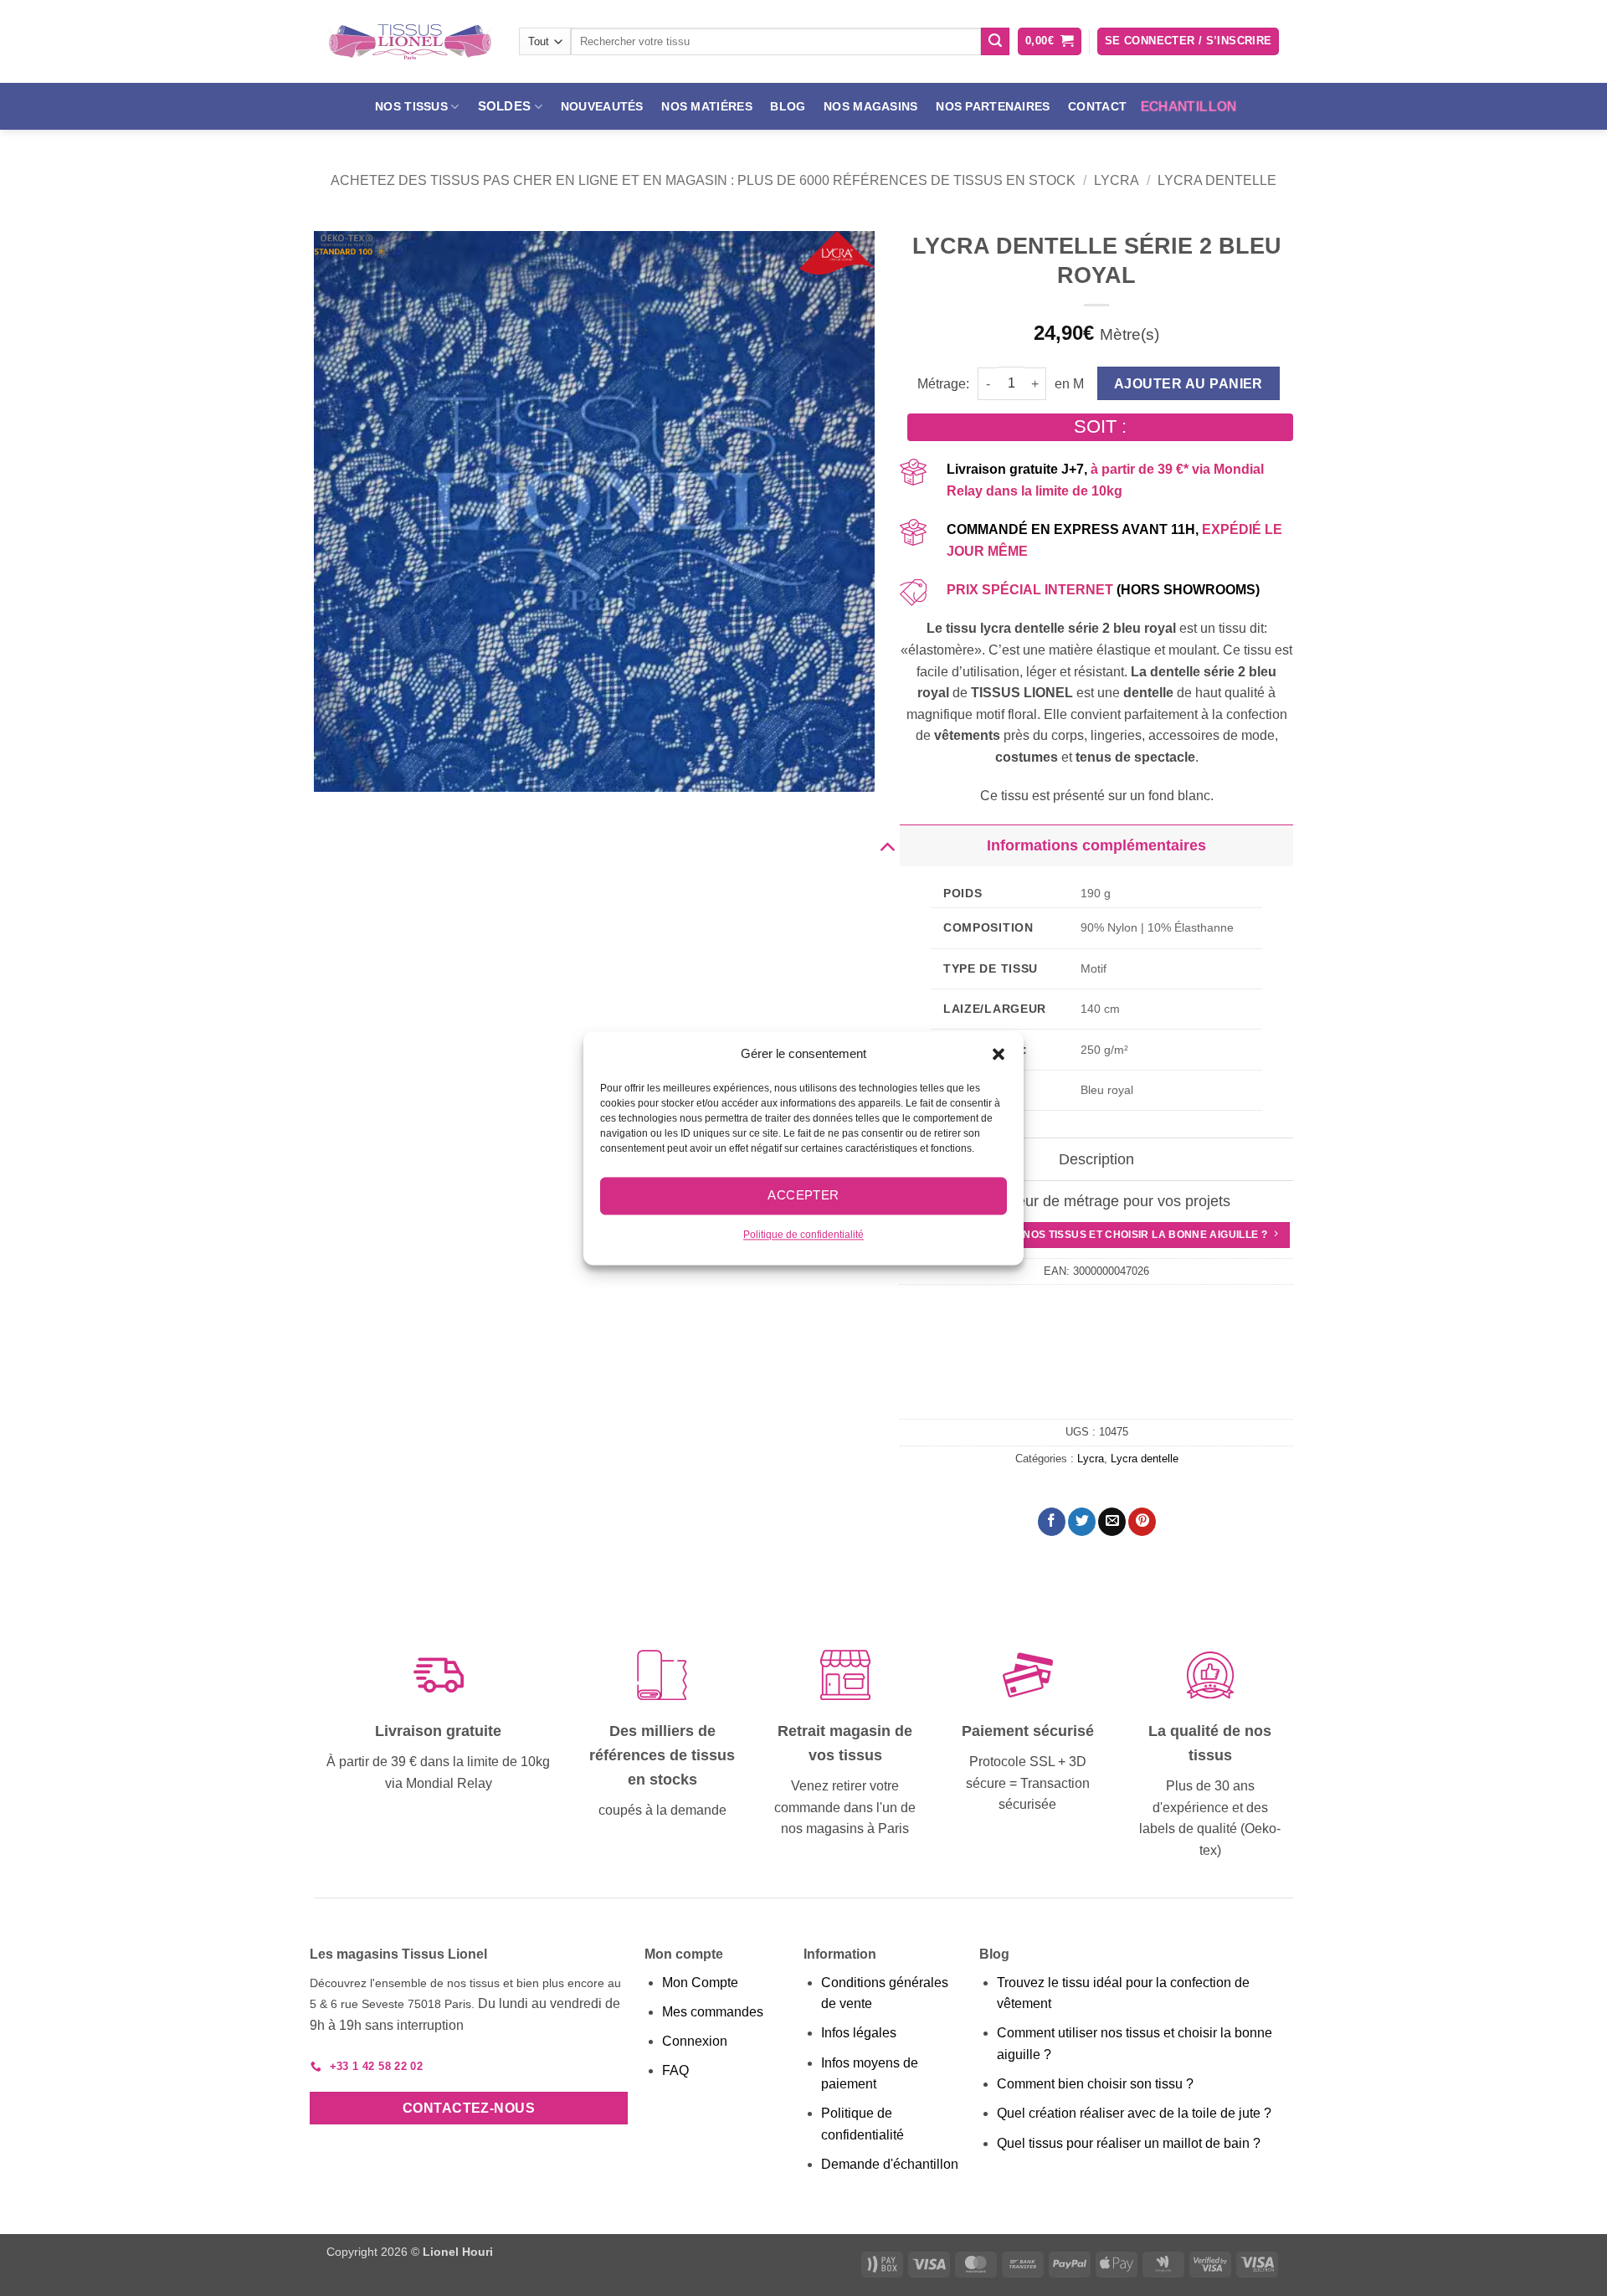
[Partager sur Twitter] (1082, 1522)
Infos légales (859, 2033)
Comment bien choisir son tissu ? (1095, 2084)
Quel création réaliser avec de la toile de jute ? (1134, 2113)
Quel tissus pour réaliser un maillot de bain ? (1129, 2143)
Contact (1097, 106)
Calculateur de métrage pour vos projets (1096, 1201)
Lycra (1117, 180)
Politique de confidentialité (803, 1235)
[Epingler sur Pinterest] (1142, 1522)
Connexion (695, 2041)
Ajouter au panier (1189, 384)
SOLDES (505, 106)
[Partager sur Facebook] (1052, 1522)
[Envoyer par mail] (1112, 1522)
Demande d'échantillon (890, 2164)
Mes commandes (713, 2012)
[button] (999, 1054)
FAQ (675, 2070)
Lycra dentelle (1217, 180)
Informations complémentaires (1096, 845)
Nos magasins (870, 106)
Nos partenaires (993, 106)
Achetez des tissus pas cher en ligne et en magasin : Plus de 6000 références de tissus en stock (703, 180)
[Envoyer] (995, 42)
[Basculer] (887, 845)
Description (1096, 1159)
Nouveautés (602, 106)
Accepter (803, 1195)
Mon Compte (700, 1983)
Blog (788, 106)
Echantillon (1189, 106)
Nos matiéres (706, 106)
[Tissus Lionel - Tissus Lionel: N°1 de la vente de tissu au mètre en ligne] (410, 42)
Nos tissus (411, 106)
